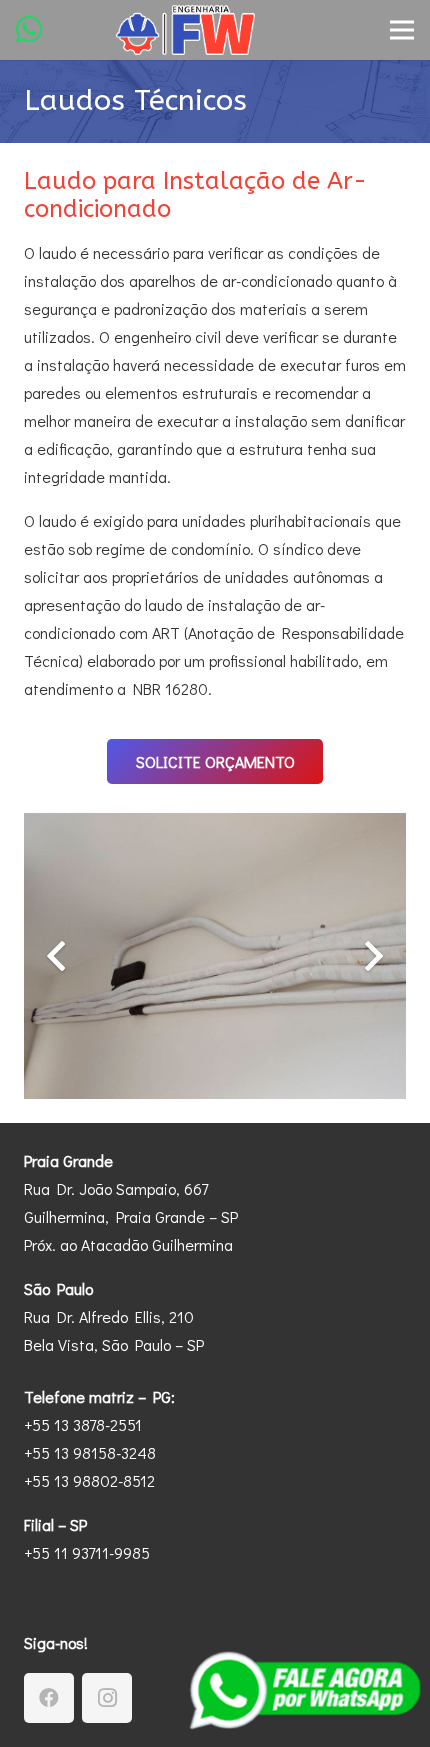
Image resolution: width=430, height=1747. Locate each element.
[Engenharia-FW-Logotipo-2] (185, 30)
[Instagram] (107, 1698)
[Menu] (402, 30)
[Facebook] (49, 1698)
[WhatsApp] (29, 29)
